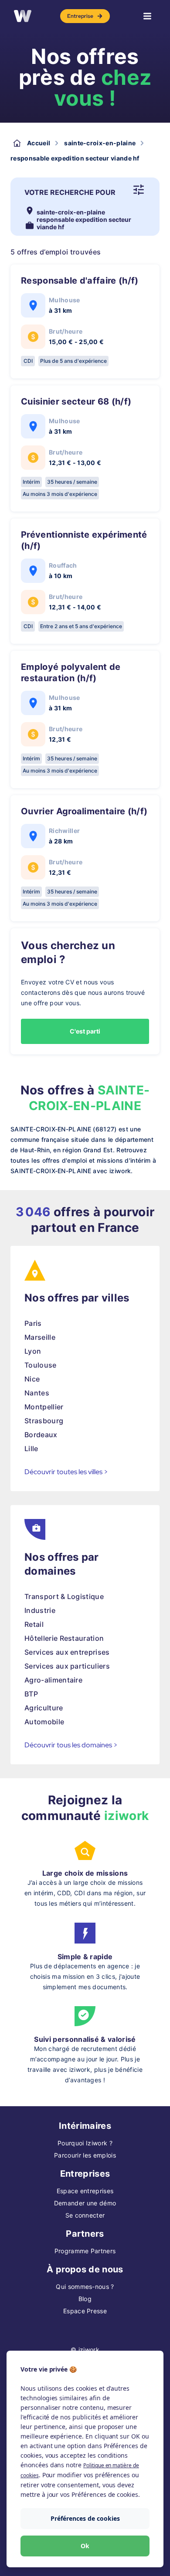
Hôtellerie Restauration (64, 1638)
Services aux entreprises (67, 1652)
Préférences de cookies (85, 2518)
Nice (32, 1379)
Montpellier (44, 1407)
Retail (34, 1624)
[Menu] (147, 16)
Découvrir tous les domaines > (71, 1745)
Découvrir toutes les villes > (66, 1472)
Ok (85, 2546)
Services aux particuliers (67, 1666)
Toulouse (41, 1365)
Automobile (44, 1722)
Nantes (37, 1393)
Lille (31, 1449)
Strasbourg (44, 1421)
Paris (33, 1323)
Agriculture (44, 1708)
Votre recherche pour (70, 192)
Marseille (40, 1337)
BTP (31, 1694)
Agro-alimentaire (53, 1680)
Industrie (40, 1610)
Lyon (33, 1351)
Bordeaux (41, 1435)
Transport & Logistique (64, 1596)
